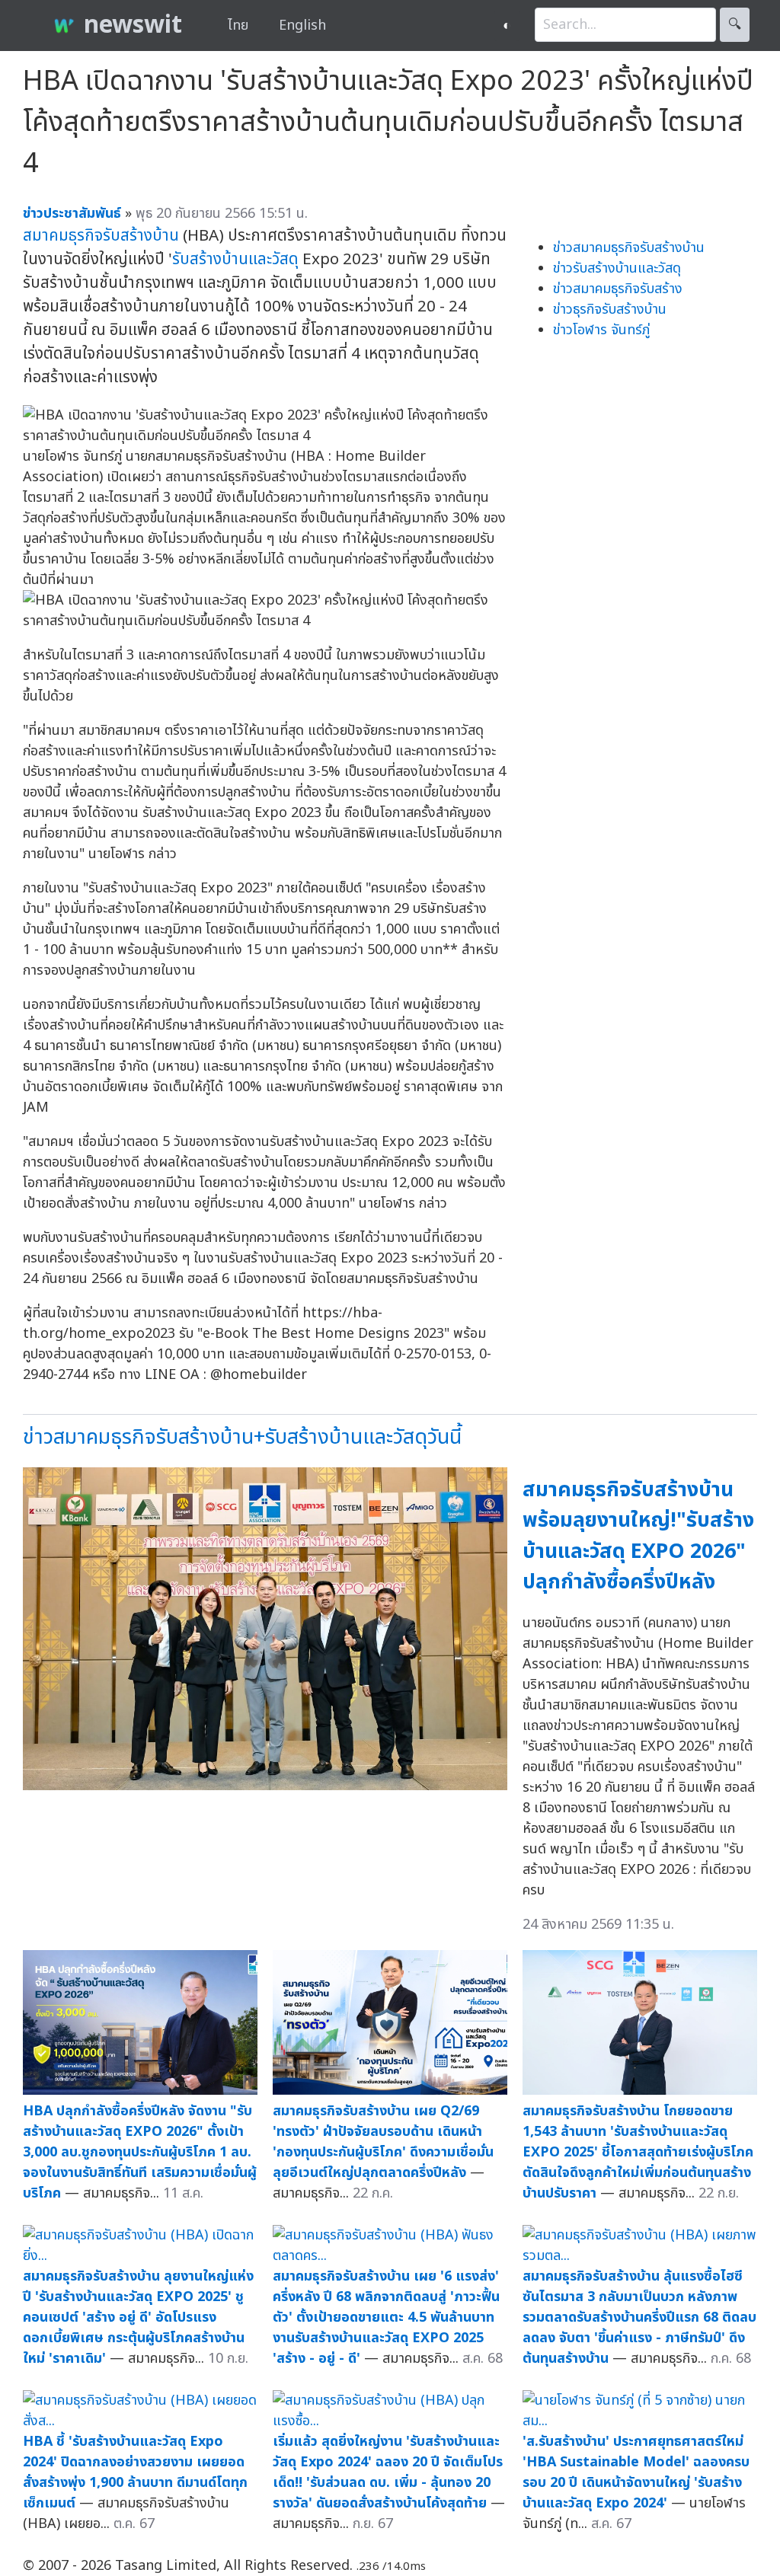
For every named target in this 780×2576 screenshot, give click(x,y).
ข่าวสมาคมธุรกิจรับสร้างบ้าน (629, 248)
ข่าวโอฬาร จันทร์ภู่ (601, 330)
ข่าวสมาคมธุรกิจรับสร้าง (618, 289)
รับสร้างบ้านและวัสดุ (235, 259)
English (302, 26)
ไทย (238, 26)
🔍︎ (735, 25)
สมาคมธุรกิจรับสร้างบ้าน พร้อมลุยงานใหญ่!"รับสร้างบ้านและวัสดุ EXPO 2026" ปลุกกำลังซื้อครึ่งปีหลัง (638, 1536)
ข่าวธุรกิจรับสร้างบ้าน (610, 310)
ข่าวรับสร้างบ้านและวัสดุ (617, 268)
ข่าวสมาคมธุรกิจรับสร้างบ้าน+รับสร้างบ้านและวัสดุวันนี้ (242, 1437)
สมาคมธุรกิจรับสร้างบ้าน (101, 236)
